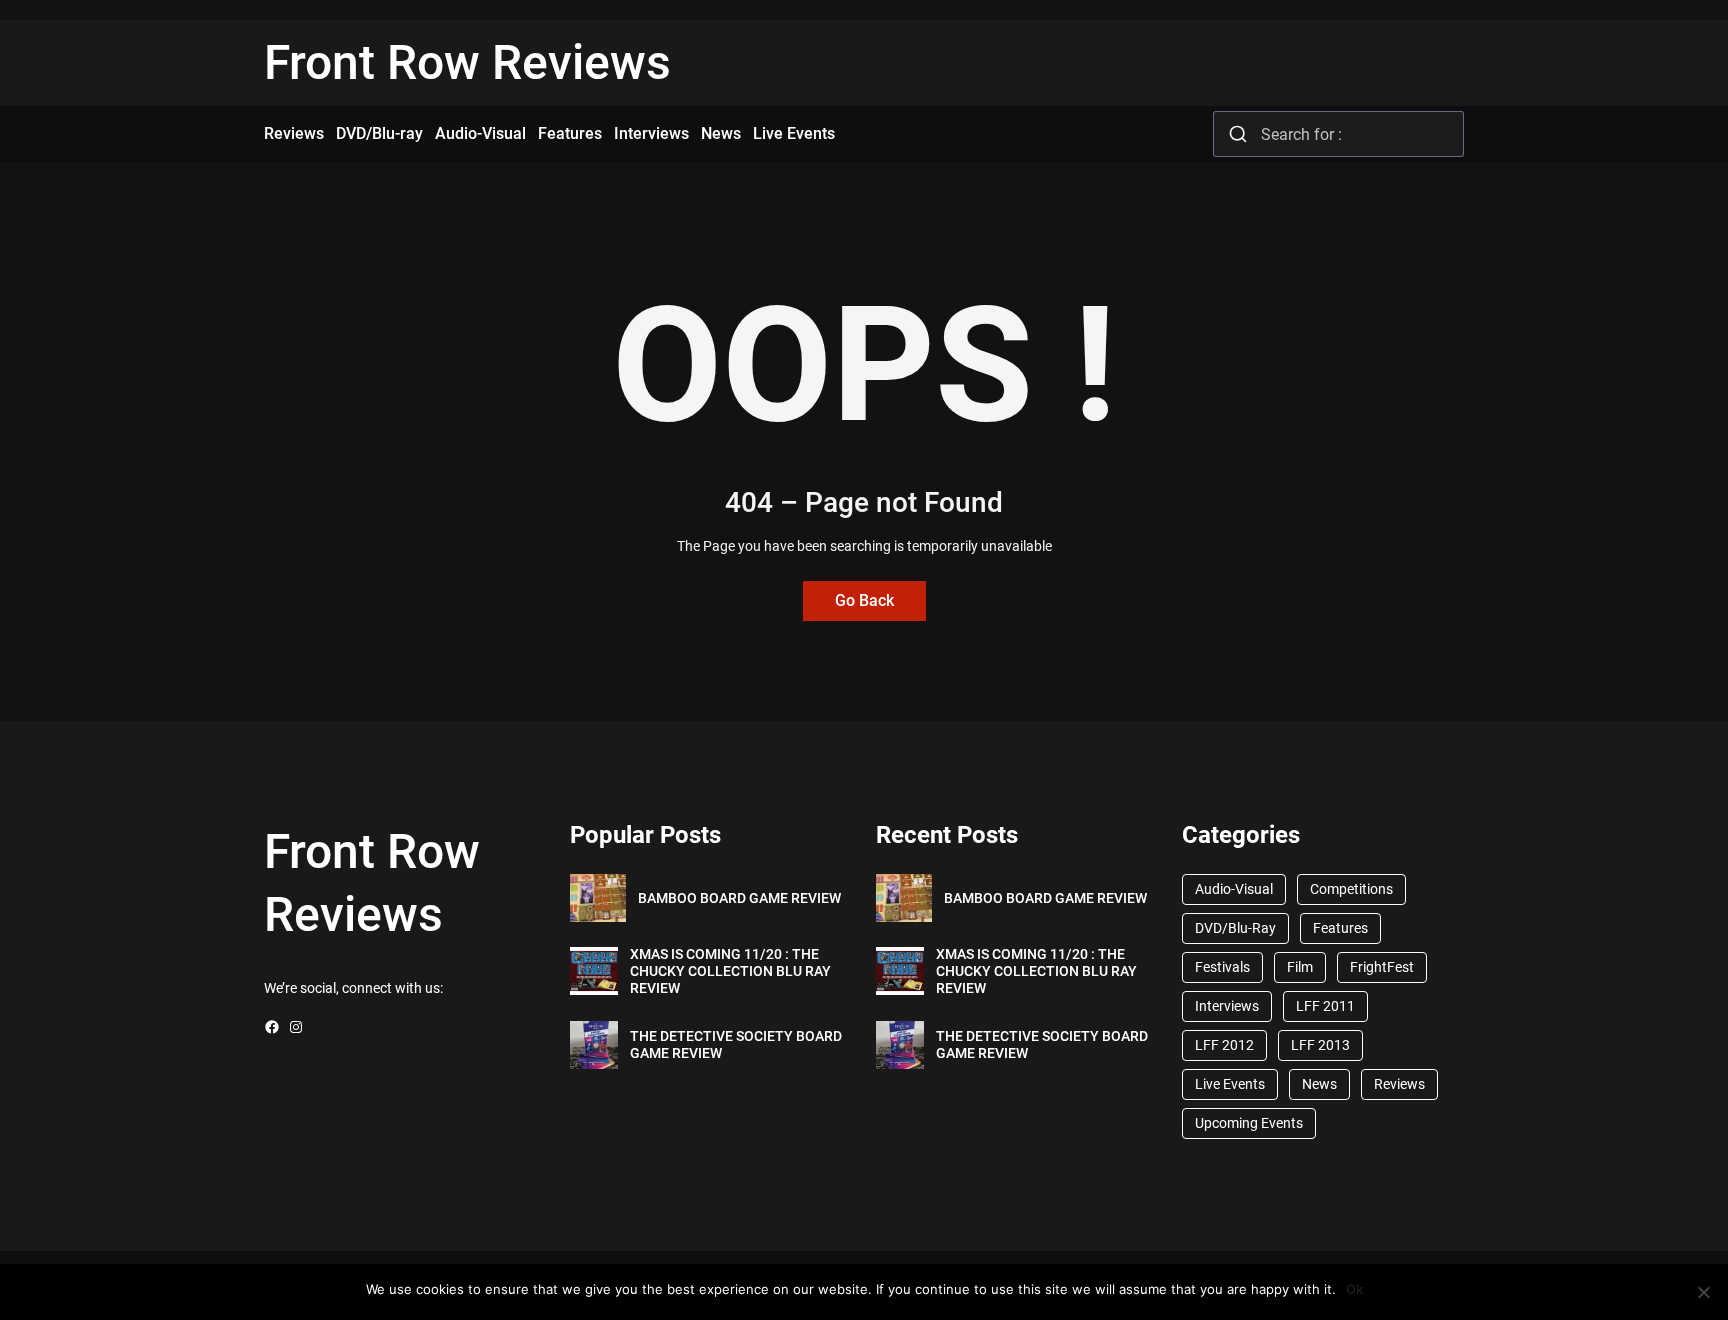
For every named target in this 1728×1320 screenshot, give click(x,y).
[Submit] (1237, 134)
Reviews (1399, 1084)
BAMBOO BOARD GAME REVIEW (739, 898)
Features (1340, 928)
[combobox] (1338, 134)
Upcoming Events (1249, 1123)
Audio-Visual (1234, 889)
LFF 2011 (1325, 1006)
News (1319, 1084)
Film (1300, 967)
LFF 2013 (1320, 1045)
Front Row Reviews (467, 62)
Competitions (1351, 889)
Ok (1354, 1289)
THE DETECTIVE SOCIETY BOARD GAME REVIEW (736, 1044)
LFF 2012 (1224, 1045)
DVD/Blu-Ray (1235, 928)
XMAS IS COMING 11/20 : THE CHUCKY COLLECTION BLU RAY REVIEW (730, 971)
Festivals (1222, 967)
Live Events (1230, 1084)
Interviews (1227, 1006)
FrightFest (1382, 967)
